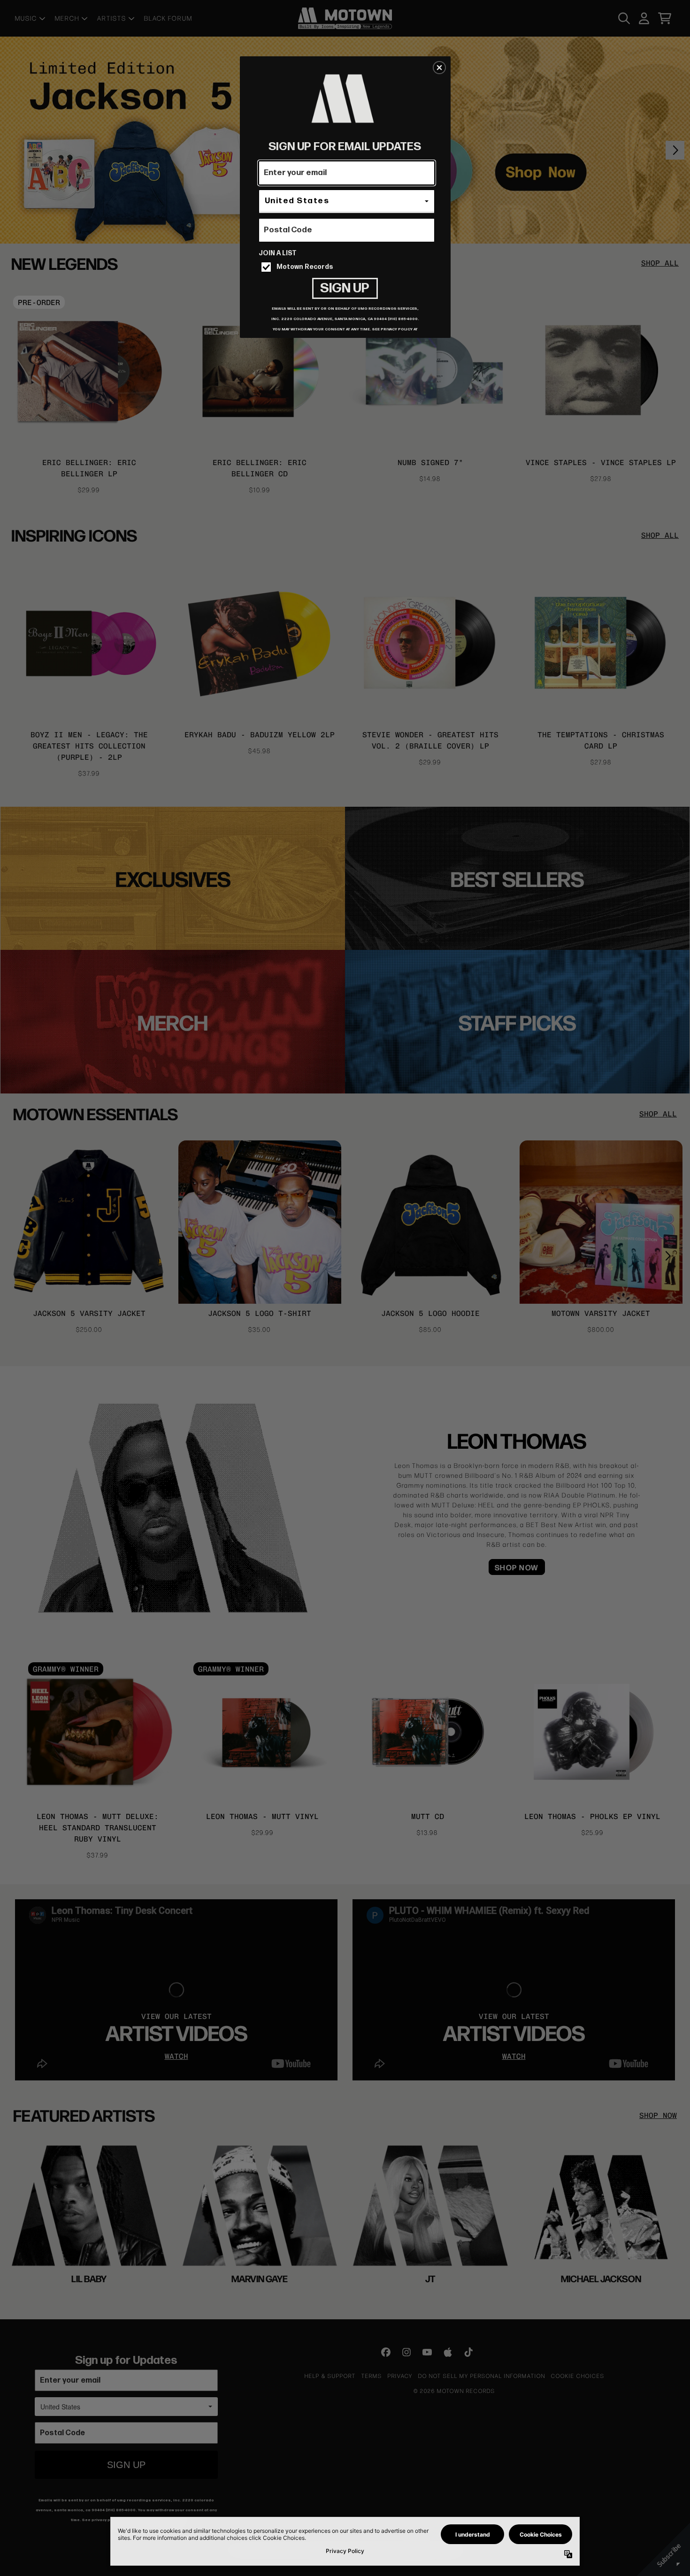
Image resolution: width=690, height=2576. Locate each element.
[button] (439, 68)
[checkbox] (348, 267)
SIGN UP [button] (345, 288)
